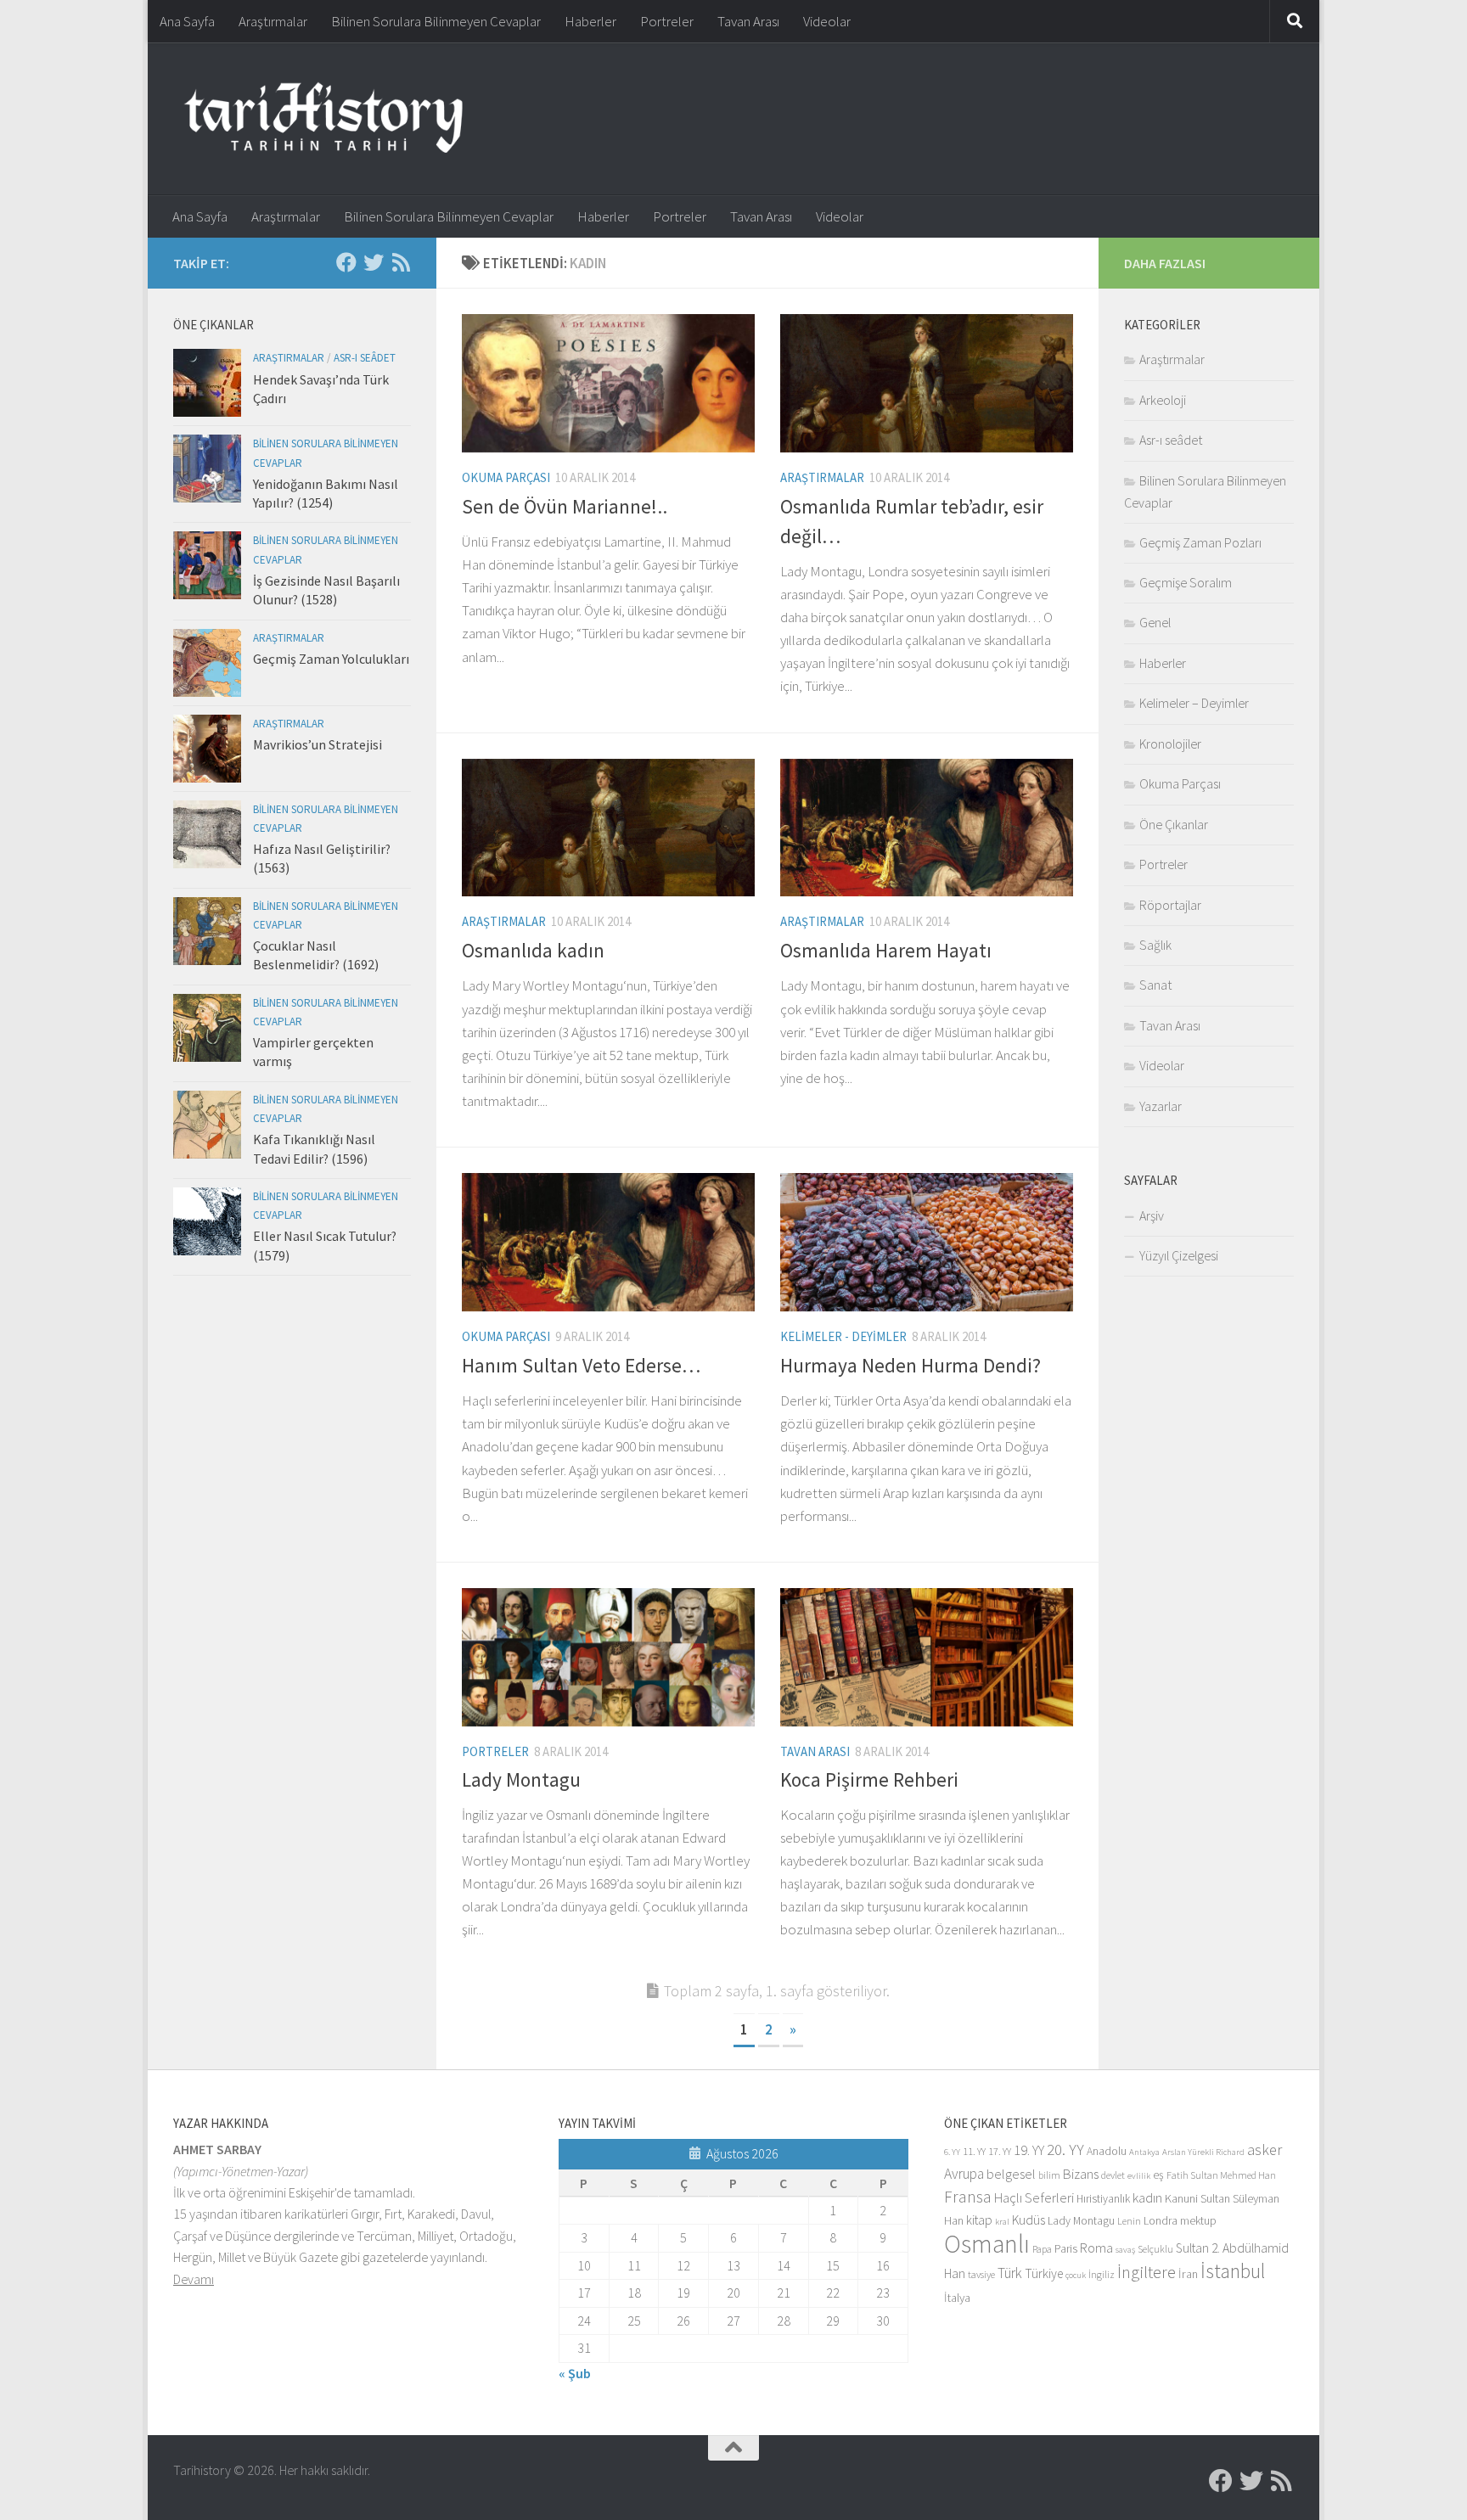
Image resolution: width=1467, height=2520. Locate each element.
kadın (1147, 2198)
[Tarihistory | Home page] (323, 119)
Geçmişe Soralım (1186, 582)
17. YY (1000, 2151)
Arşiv (1152, 1215)
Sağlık (1155, 945)
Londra (1161, 2221)
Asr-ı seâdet (365, 358)
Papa (1042, 2249)
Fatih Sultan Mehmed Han (1221, 2175)
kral (1002, 2222)
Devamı (194, 2279)
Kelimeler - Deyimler (843, 1336)
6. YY (952, 2152)
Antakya (1144, 2152)
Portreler (667, 21)
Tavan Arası (748, 21)
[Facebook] (346, 262)
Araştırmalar (273, 21)
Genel (1155, 622)
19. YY (1029, 2150)
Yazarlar (1161, 1106)
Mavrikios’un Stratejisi (318, 744)
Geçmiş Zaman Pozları (1200, 542)
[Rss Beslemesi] (401, 262)
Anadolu (1107, 2151)
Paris (1066, 2249)
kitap (979, 2220)
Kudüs (1029, 2220)
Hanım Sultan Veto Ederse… (581, 1365)
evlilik (1139, 2176)
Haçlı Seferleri (1034, 2198)
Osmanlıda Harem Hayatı (886, 950)
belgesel (1011, 2174)
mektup (1198, 2221)
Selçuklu (1155, 2249)
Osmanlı (987, 2244)
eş (1158, 2175)
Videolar (827, 21)
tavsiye (981, 2274)
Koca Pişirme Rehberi (869, 1779)
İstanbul (1233, 2271)
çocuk (1076, 2275)
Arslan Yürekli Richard (1203, 2152)
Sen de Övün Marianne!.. (565, 506)
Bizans (1081, 2174)
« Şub (575, 2373)
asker (1265, 2150)
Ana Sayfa (187, 21)
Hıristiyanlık (1103, 2199)
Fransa (968, 2197)
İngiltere (1147, 2272)
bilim (1049, 2175)
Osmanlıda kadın (533, 950)
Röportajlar (1170, 905)
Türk (1010, 2273)
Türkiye (1044, 2273)
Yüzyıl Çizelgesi (1179, 1255)
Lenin (1129, 2221)
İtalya (957, 2298)
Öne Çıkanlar (1174, 824)
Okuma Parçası (506, 477)
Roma (1096, 2248)
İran (1188, 2274)
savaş (1125, 2250)
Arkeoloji (1163, 400)
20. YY (1065, 2150)
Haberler (590, 21)
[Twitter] (374, 262)
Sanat (1155, 985)
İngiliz (1102, 2274)
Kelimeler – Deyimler (1194, 703)
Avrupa (964, 2174)
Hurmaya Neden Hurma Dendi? (911, 1365)
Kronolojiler (1170, 744)
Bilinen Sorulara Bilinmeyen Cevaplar (436, 21)
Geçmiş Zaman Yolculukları (331, 659)
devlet (1113, 2175)
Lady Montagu (521, 1779)
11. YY (974, 2151)
